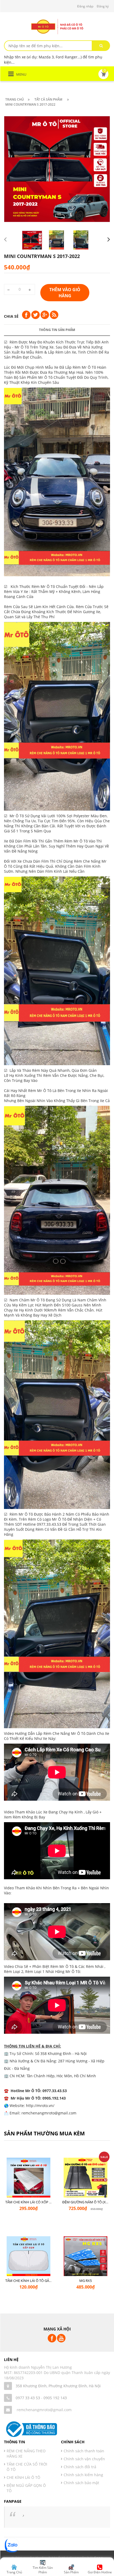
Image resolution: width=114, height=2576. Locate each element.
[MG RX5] (85, 2258)
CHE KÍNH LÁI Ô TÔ (23, 2477)
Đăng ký (103, 6)
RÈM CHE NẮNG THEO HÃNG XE (26, 2454)
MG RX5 (85, 2281)
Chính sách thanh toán (84, 2451)
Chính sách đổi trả (80, 2467)
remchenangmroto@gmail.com (44, 2410)
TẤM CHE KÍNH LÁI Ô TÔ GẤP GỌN (32, 2281)
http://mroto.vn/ (40, 2106)
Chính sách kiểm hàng (83, 2475)
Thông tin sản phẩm (57, 330)
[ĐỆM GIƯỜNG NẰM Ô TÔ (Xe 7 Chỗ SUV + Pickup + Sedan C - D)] (85, 2180)
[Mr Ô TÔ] (57, 26)
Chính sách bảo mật (81, 2483)
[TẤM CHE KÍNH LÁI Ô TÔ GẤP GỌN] (28, 2258)
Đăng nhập (85, 6)
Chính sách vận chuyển (84, 2459)
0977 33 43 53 (28, 2398)
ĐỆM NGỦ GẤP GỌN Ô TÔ (26, 2488)
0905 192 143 (55, 2398)
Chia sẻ (11, 316)
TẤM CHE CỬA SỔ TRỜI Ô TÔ (27, 2467)
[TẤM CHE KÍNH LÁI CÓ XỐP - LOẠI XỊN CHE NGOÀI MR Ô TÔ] (28, 2180)
